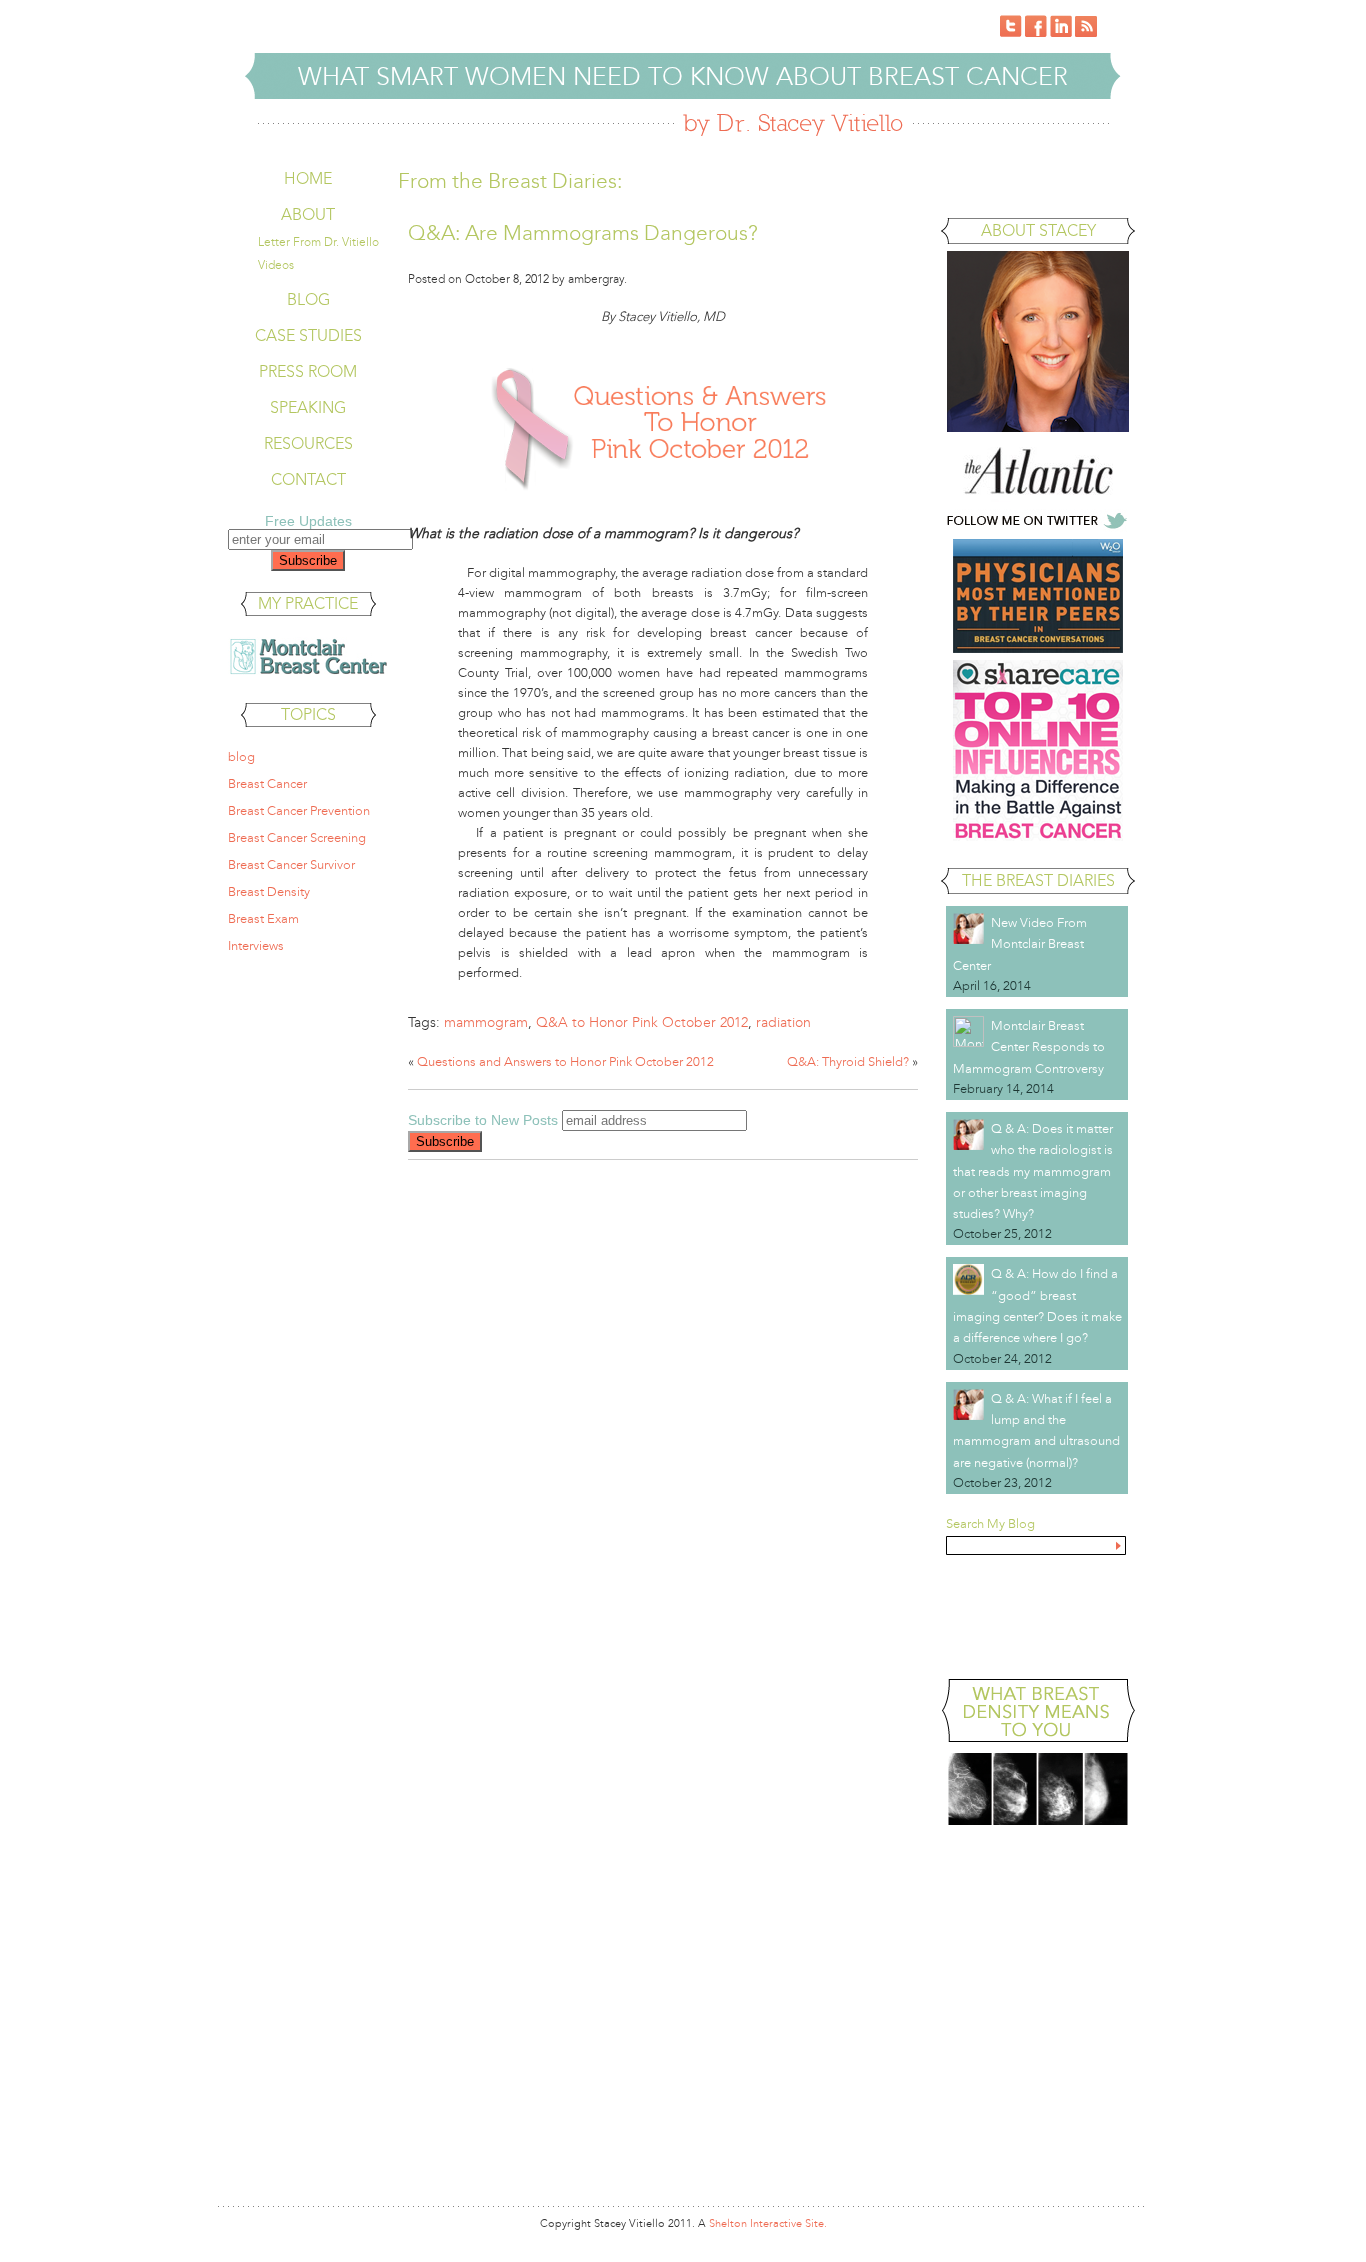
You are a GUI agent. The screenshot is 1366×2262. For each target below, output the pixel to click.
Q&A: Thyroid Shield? (848, 1062)
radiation (783, 1022)
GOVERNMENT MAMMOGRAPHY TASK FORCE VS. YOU (1038, 1608)
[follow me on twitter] (1038, 528)
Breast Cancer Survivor (291, 865)
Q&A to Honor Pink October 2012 (642, 1022)
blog (241, 757)
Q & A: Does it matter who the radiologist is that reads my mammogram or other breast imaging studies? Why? (1033, 1171)
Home (308, 178)
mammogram (486, 1022)
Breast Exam (263, 919)
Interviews (256, 946)
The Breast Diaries (1038, 880)
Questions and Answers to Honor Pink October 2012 (565, 1062)
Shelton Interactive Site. (768, 2223)
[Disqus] (663, 1430)
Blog (308, 299)
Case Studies (308, 335)
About (308, 214)
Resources (308, 443)
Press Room (308, 371)
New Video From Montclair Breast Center (1020, 944)
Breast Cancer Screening (297, 838)
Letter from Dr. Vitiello (318, 242)
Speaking (308, 407)
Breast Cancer (267, 784)
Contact (308, 479)
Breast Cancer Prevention (299, 811)
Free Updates (308, 521)
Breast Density (269, 892)
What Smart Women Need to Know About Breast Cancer (683, 77)
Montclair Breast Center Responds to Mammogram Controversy (1029, 1047)
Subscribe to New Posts (483, 1120)
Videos (276, 265)
